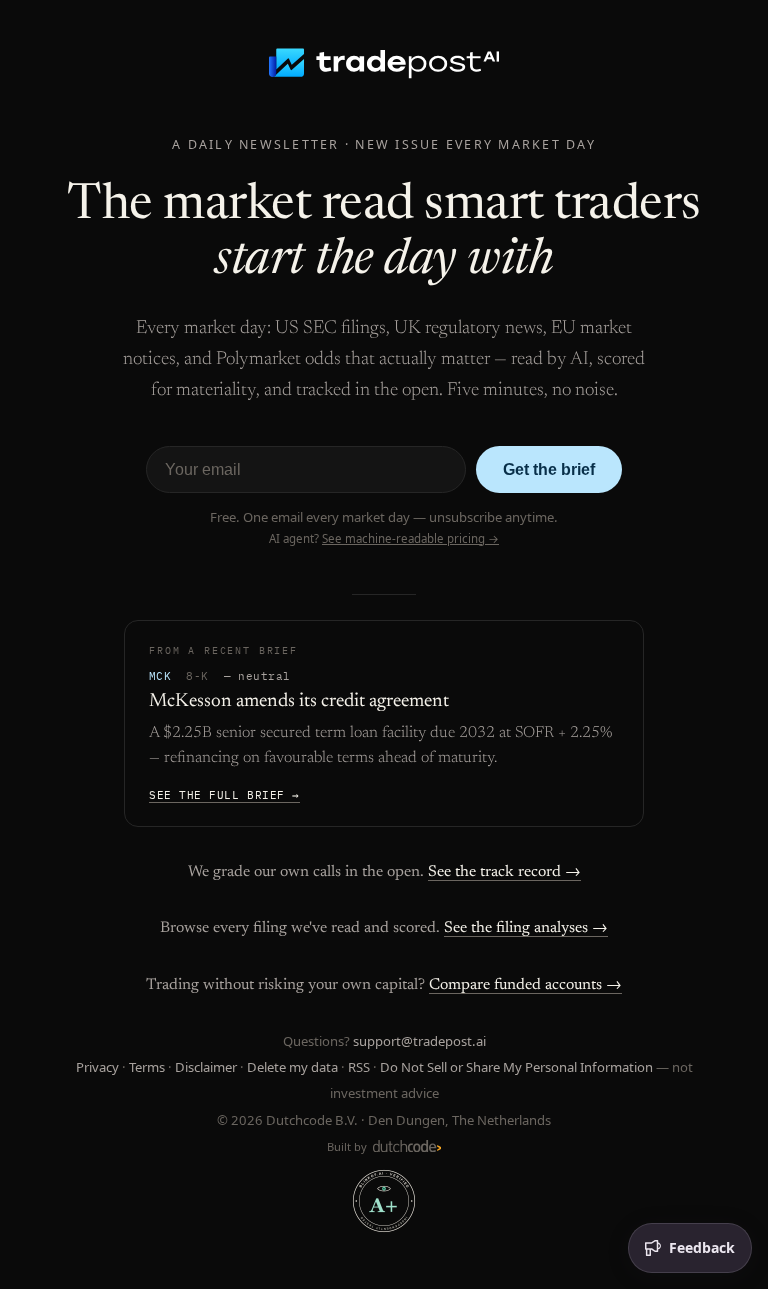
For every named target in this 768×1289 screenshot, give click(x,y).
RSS (359, 1067)
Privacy (97, 1067)
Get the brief (549, 469)
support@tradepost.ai (419, 1041)
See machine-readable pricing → (410, 538)
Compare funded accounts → (525, 985)
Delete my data (292, 1067)
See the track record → (504, 872)
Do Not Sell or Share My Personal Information (516, 1067)
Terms (147, 1067)
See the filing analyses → (526, 928)
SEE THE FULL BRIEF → (224, 795)
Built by (348, 1146)
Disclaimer (206, 1067)
